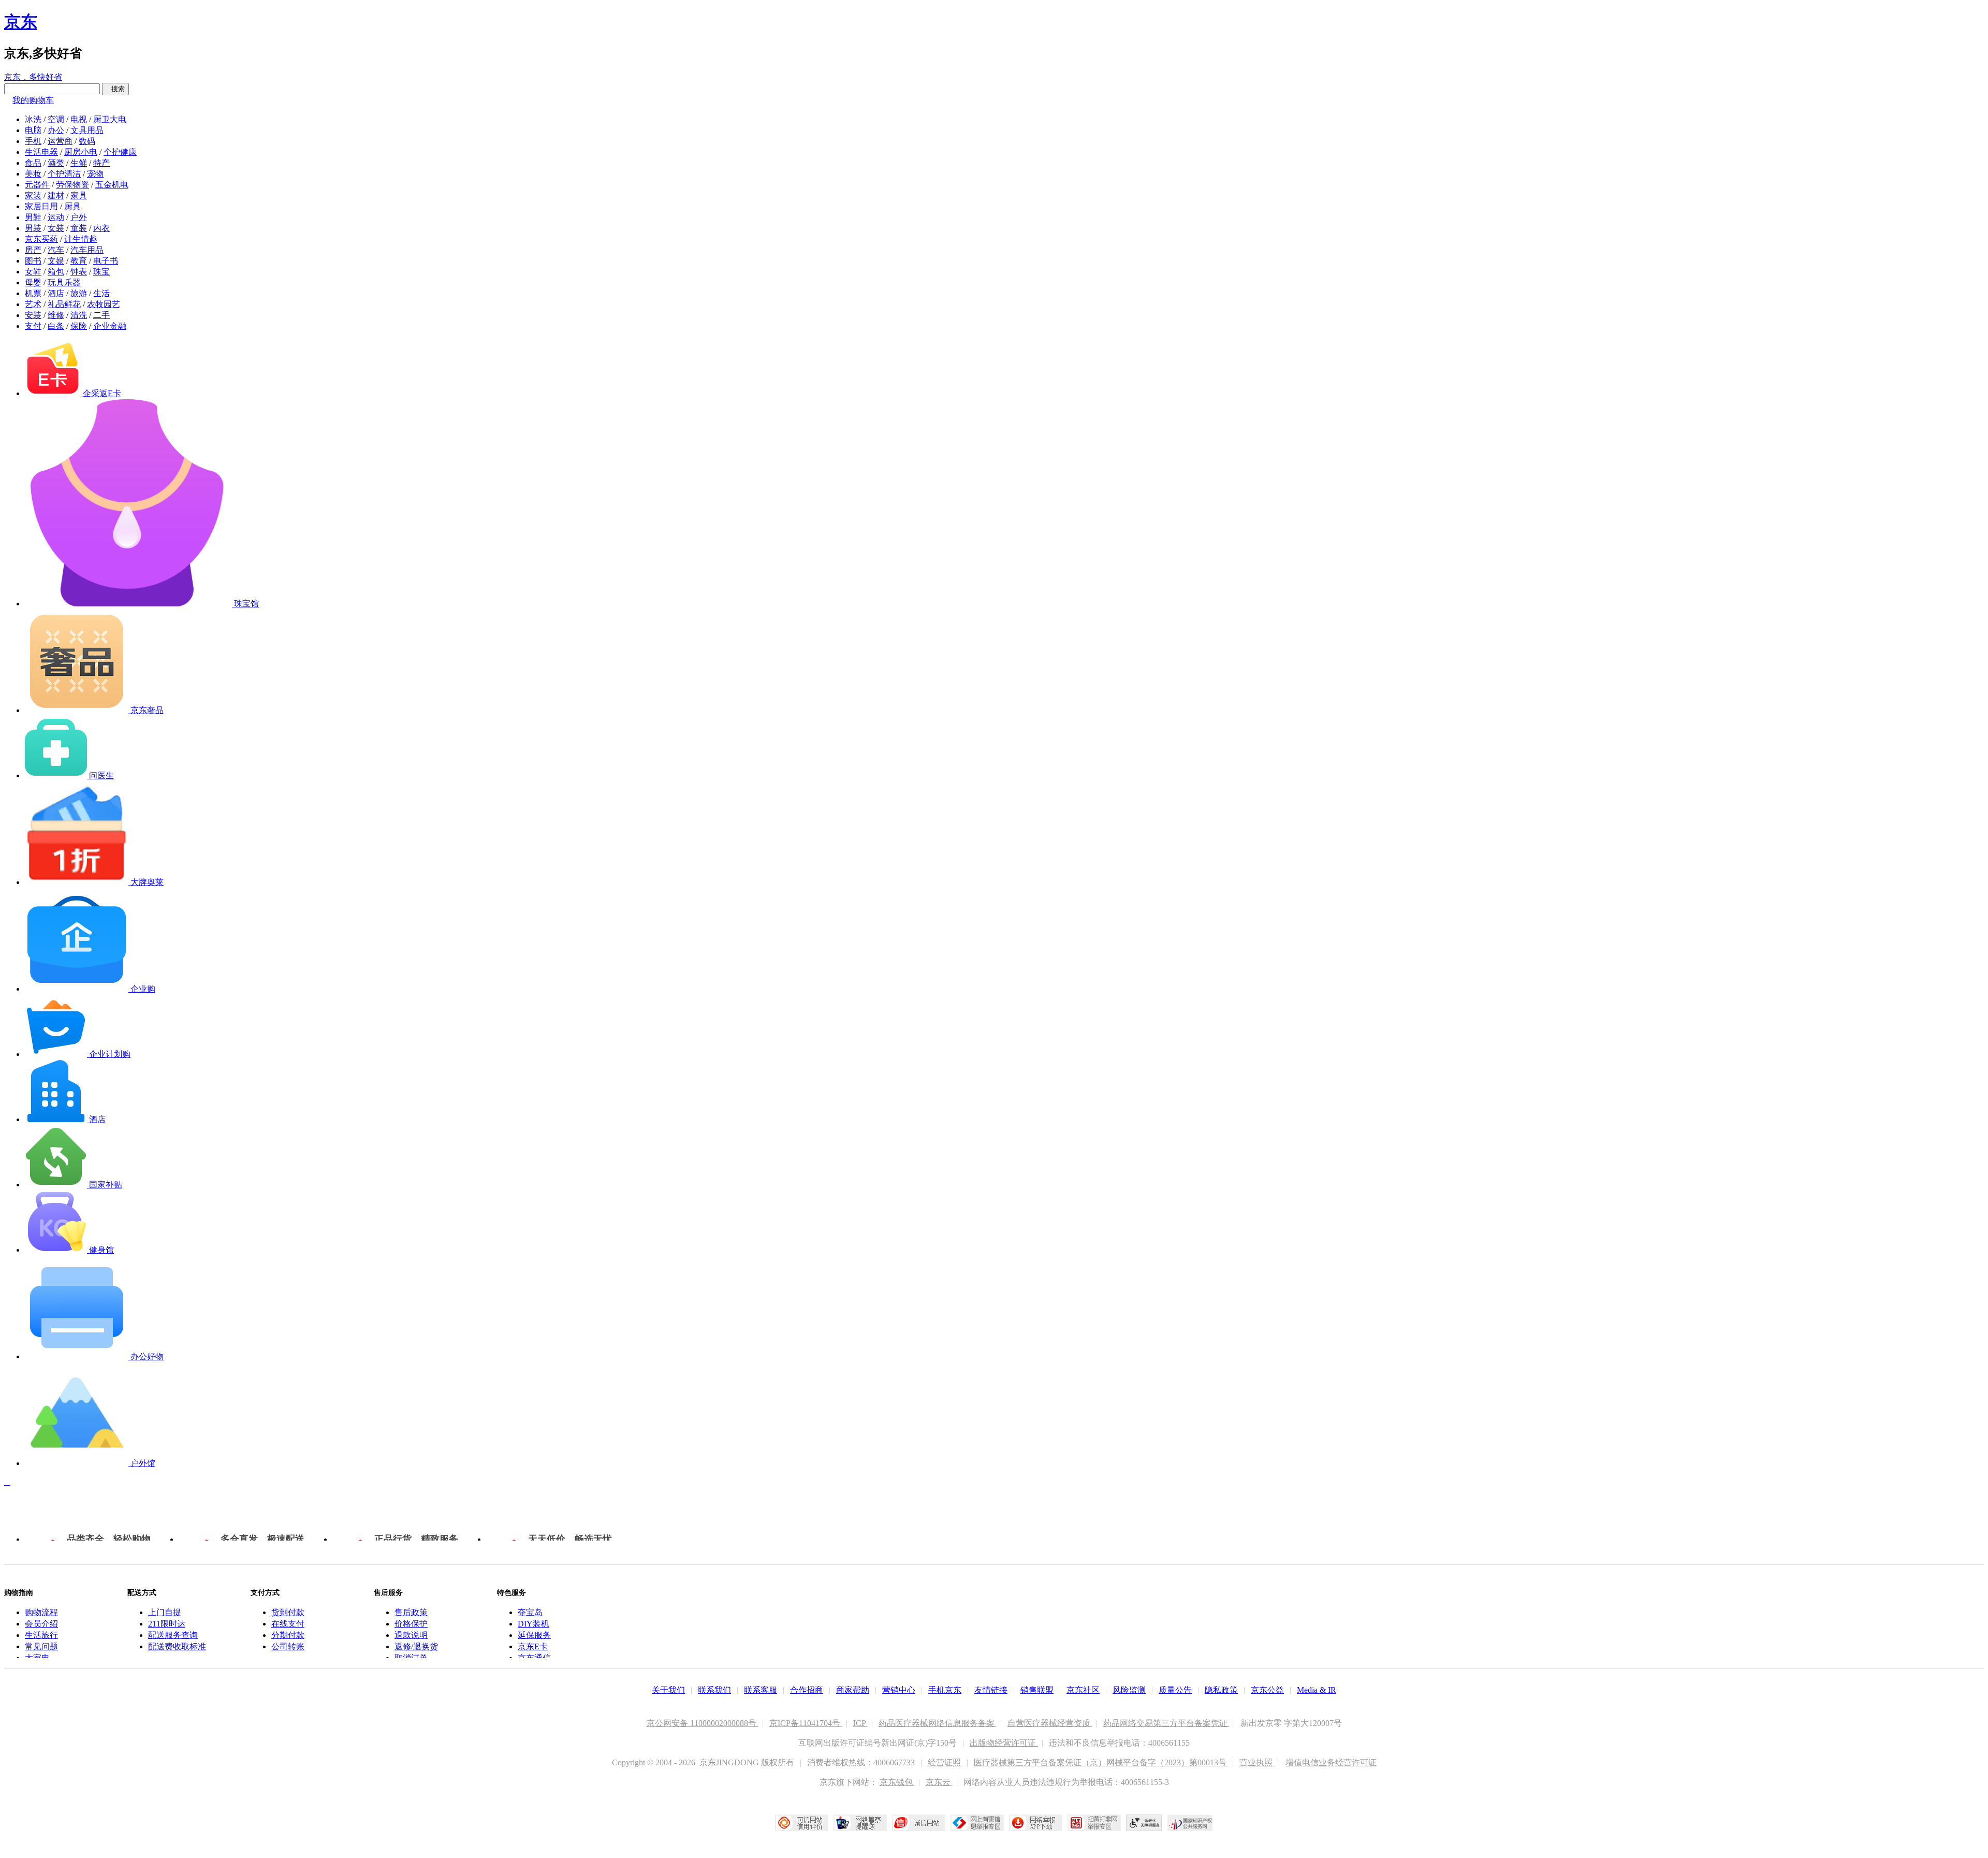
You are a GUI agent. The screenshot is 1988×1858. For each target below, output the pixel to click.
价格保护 (411, 1624)
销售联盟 (1037, 1690)
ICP (860, 1723)
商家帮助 (853, 1690)
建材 (56, 195)
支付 (33, 326)
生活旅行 (41, 1635)
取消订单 (411, 1658)
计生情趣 (81, 239)
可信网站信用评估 (802, 1823)
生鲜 (79, 163)
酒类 (56, 163)
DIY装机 (533, 1624)
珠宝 (101, 272)
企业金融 (110, 326)
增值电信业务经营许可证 (1331, 1762)
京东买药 (41, 239)
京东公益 (1267, 1690)
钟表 (79, 272)
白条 (56, 326)
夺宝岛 (530, 1612)
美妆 (33, 174)
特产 (101, 163)
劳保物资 (72, 185)
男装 (33, 228)
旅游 (79, 293)
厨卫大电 (110, 119)
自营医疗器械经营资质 (1050, 1723)
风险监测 (1129, 1690)
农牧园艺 (104, 304)
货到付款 (288, 1612)
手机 (33, 141)
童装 (79, 228)
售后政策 (411, 1612)
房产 (33, 250)
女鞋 (33, 272)
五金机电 (112, 185)
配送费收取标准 (177, 1646)
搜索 (115, 89)
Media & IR (1317, 1690)
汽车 (56, 250)
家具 (79, 195)
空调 (56, 119)
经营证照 (945, 1762)
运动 (56, 217)
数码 (87, 141)
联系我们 (714, 1690)
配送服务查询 (173, 1635)
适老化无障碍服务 (1144, 1823)
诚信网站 (919, 1823)
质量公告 (1175, 1690)
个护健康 (120, 152)
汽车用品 (87, 250)
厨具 (72, 206)
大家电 (37, 1658)
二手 (101, 315)
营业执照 (1257, 1762)
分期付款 (288, 1635)
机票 (33, 293)
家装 (33, 195)
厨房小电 (81, 152)
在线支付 (288, 1624)
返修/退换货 (416, 1646)
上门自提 (165, 1612)
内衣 (101, 228)
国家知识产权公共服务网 (1190, 1823)
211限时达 (167, 1624)
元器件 (37, 185)
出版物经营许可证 (1004, 1743)
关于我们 (668, 1690)
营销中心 (899, 1690)
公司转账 (288, 1646)
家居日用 (41, 206)
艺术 (33, 304)
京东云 (939, 1782)
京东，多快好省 (33, 77)
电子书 (106, 261)
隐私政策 (1221, 1690)
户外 (79, 217)
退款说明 (411, 1635)
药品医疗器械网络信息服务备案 (938, 1723)
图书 (33, 261)
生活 (101, 293)
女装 (56, 228)
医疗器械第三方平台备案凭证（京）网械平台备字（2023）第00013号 (1101, 1762)
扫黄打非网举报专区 (1094, 1823)
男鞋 (33, 217)
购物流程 (41, 1612)
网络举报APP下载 (1036, 1823)
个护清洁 (64, 174)
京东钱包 (897, 1782)
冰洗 (33, 119)
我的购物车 (33, 100)
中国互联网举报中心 (977, 1823)
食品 (33, 163)
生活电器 (41, 152)
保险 (79, 326)
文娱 (56, 261)
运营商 (60, 141)
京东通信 (534, 1658)
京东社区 (1083, 1690)
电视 (79, 119)
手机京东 (945, 1690)
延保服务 (534, 1635)
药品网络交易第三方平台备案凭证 (1166, 1723)
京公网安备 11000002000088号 (703, 1723)
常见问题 (41, 1646)
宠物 (95, 174)
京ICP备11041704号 (806, 1723)
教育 (79, 261)
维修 (56, 315)
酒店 (56, 293)
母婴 (33, 282)
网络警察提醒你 (860, 1823)
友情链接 (991, 1690)
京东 (21, 22)
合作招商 (807, 1690)
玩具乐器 (64, 282)
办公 (56, 130)
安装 (33, 315)
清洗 (79, 315)
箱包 (56, 272)
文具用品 (87, 130)
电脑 (33, 130)
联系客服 (761, 1690)
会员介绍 (41, 1624)
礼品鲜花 (64, 304)
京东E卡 (533, 1646)
